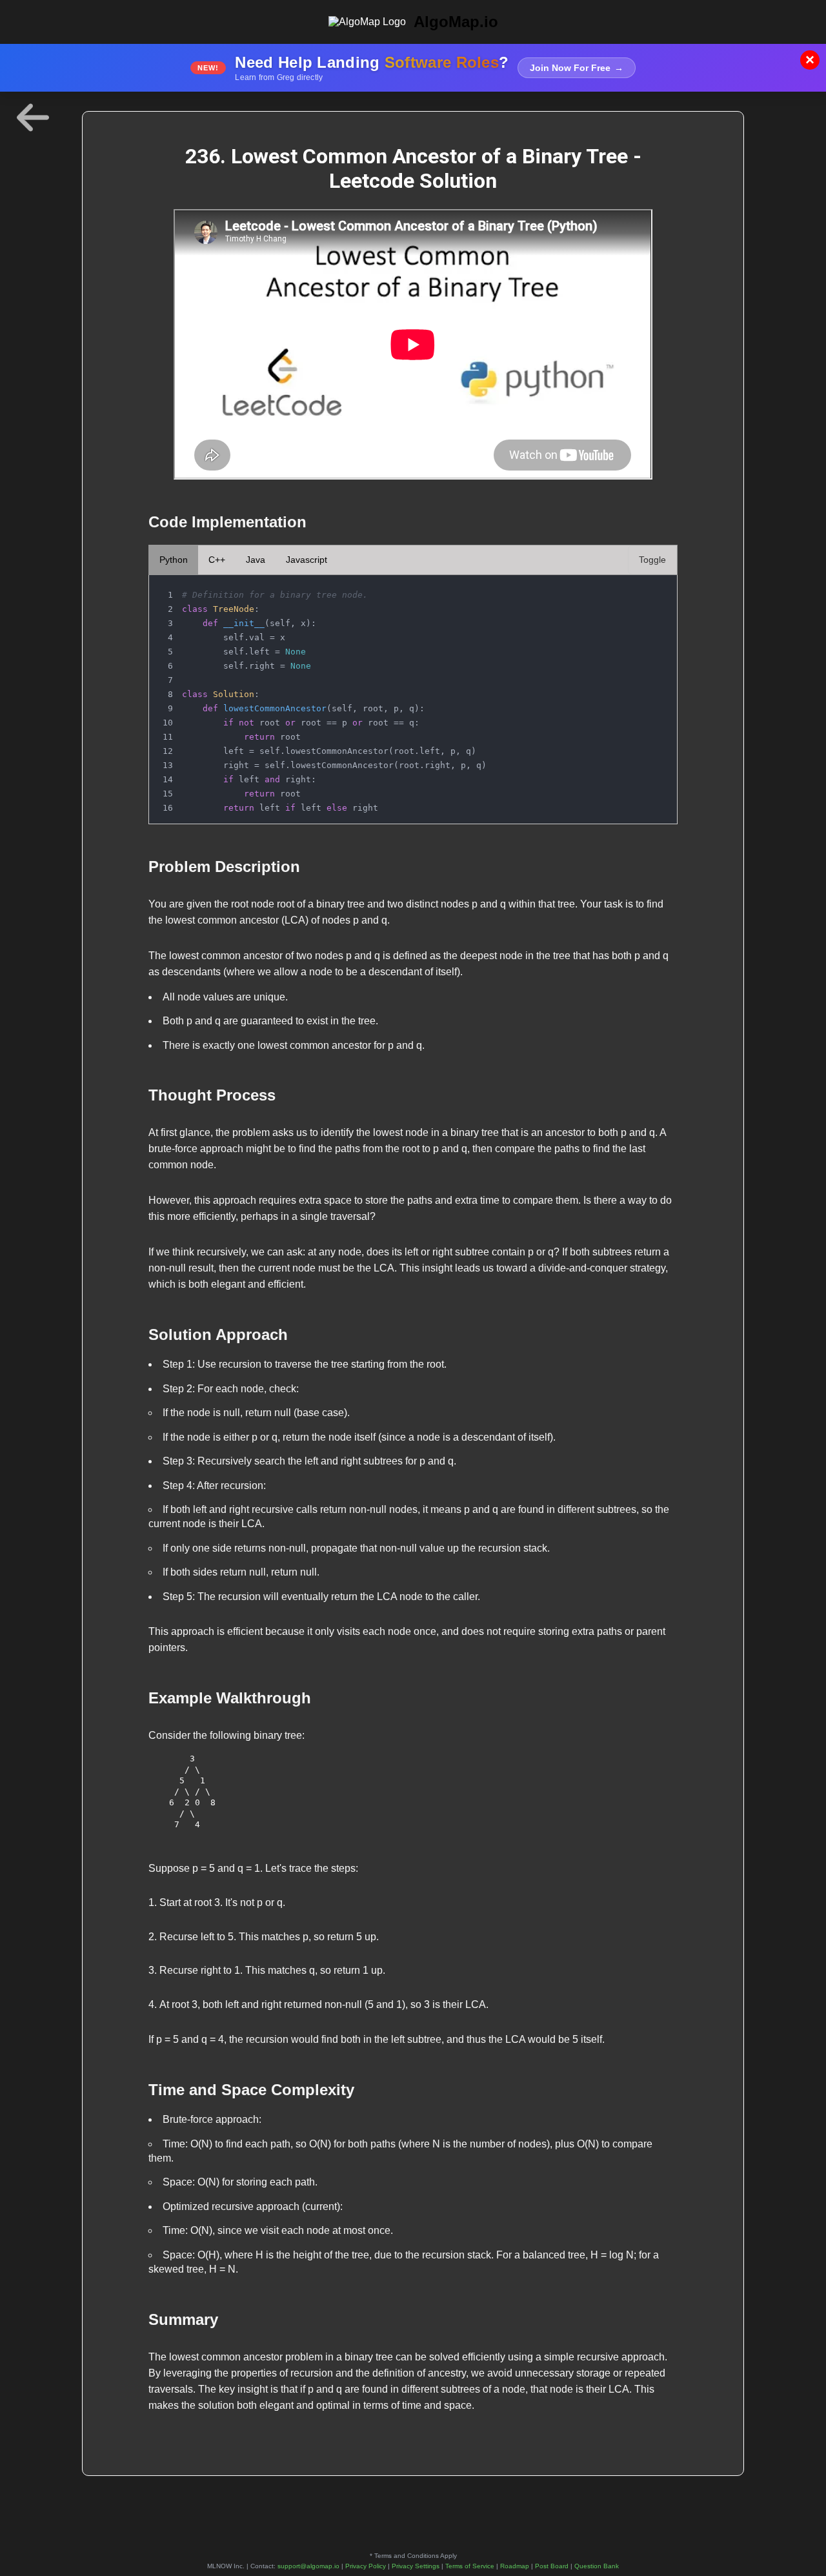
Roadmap (515, 2566)
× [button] (810, 60)
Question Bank (597, 2566)
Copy (654, 589)
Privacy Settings (416, 2566)
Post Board (552, 2566)
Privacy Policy (366, 2566)
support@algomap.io (308, 2566)
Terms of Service (470, 2566)
